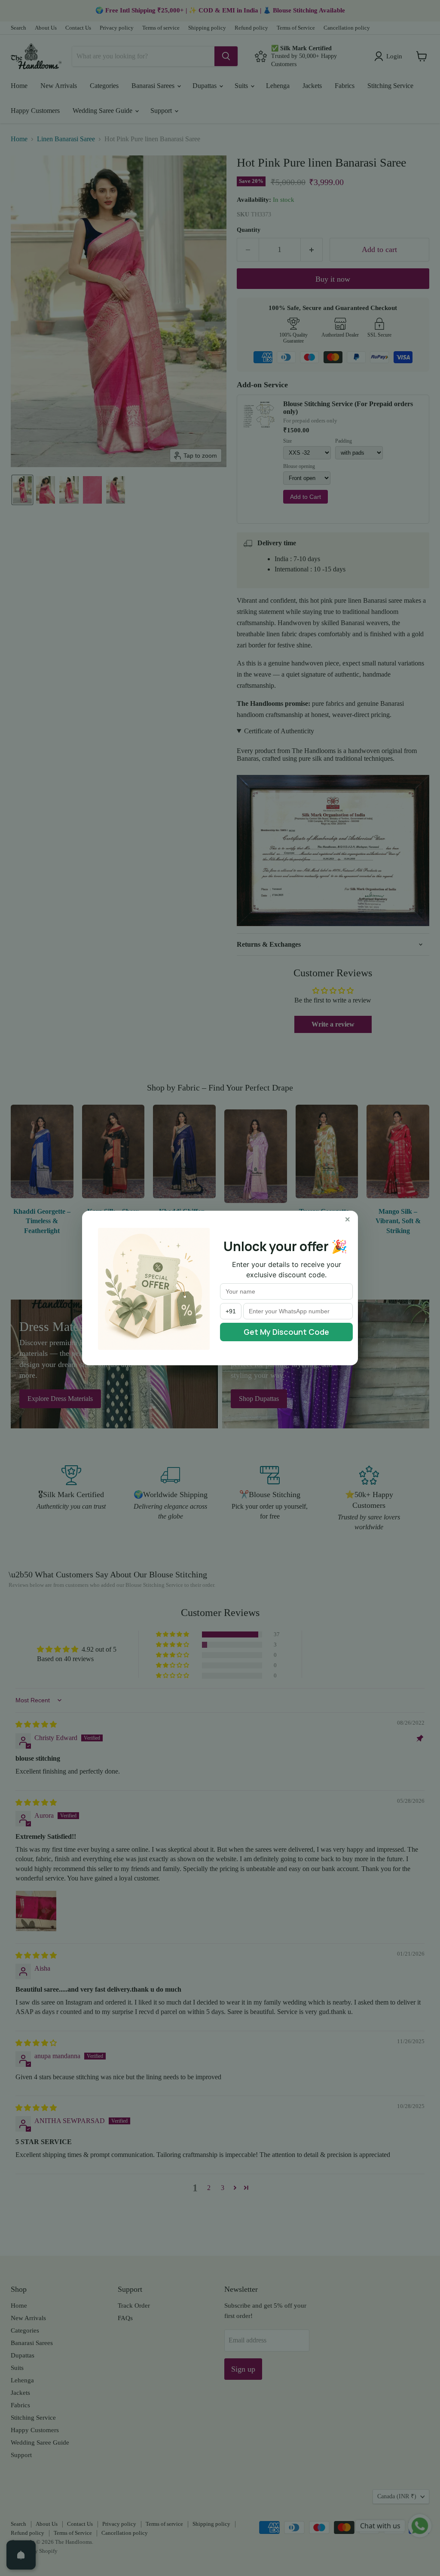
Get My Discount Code (286, 1332)
